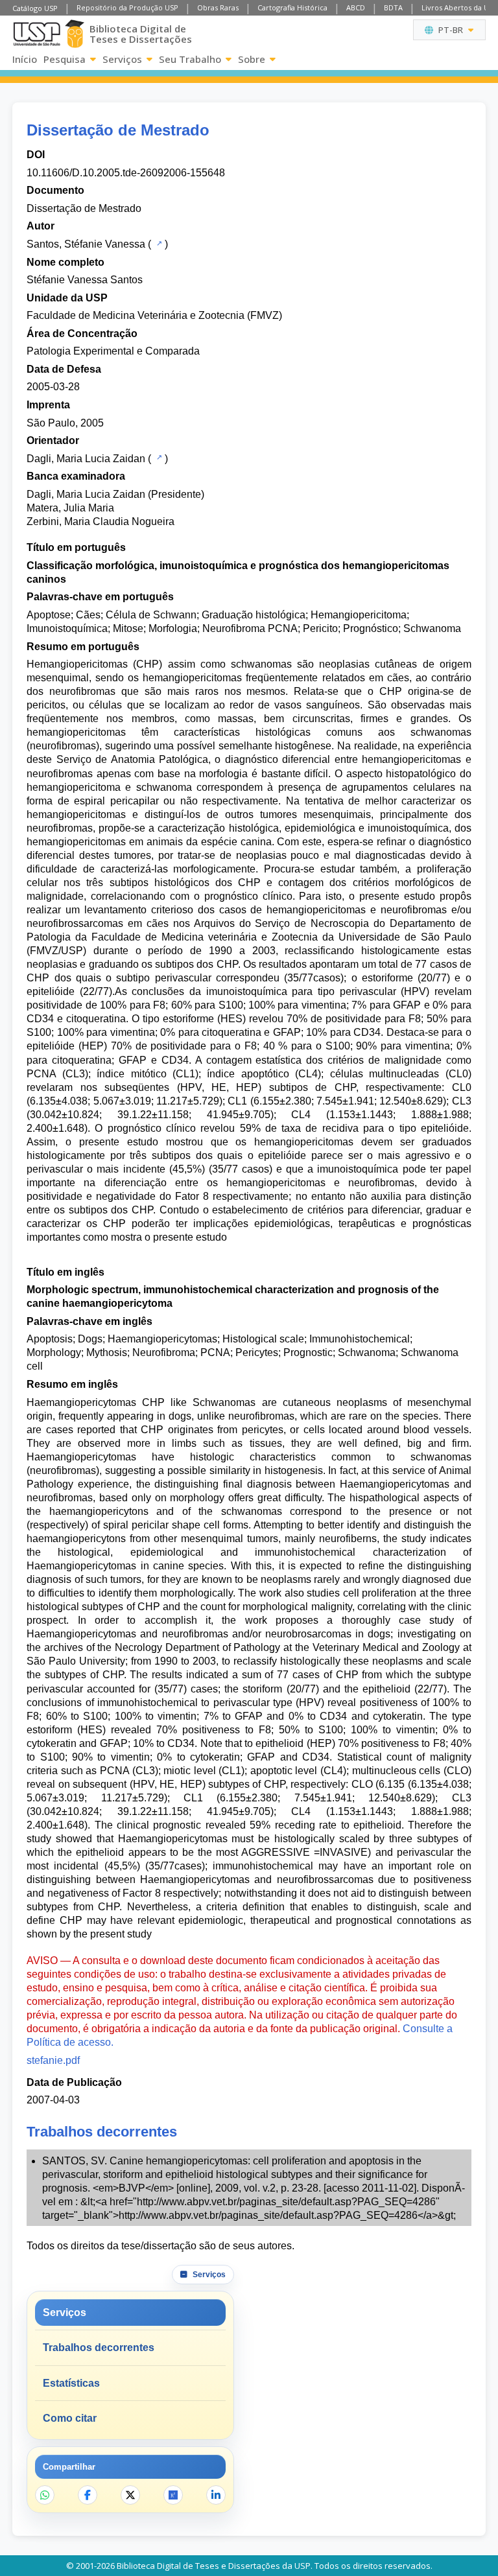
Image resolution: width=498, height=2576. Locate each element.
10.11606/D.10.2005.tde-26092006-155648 (126, 173)
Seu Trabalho (190, 59)
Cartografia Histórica (292, 7)
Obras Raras (218, 7)
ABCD (356, 7)
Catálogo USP (35, 8)
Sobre (252, 59)
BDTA (393, 7)
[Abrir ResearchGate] (173, 2495)
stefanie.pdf (53, 2060)
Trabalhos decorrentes (99, 2348)
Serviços (122, 59)
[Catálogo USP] (158, 243)
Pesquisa (65, 59)
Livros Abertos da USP (459, 7)
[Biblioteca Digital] (75, 34)
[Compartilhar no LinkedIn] (216, 2495)
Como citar (70, 2418)
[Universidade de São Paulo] (37, 34)
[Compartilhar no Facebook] (88, 2495)
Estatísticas (71, 2383)
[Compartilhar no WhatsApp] (45, 2495)
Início (25, 59)
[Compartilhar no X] (130, 2495)
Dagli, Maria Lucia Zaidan (86, 459)
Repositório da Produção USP (127, 7)
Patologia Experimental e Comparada (113, 351)
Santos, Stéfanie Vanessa (86, 244)
